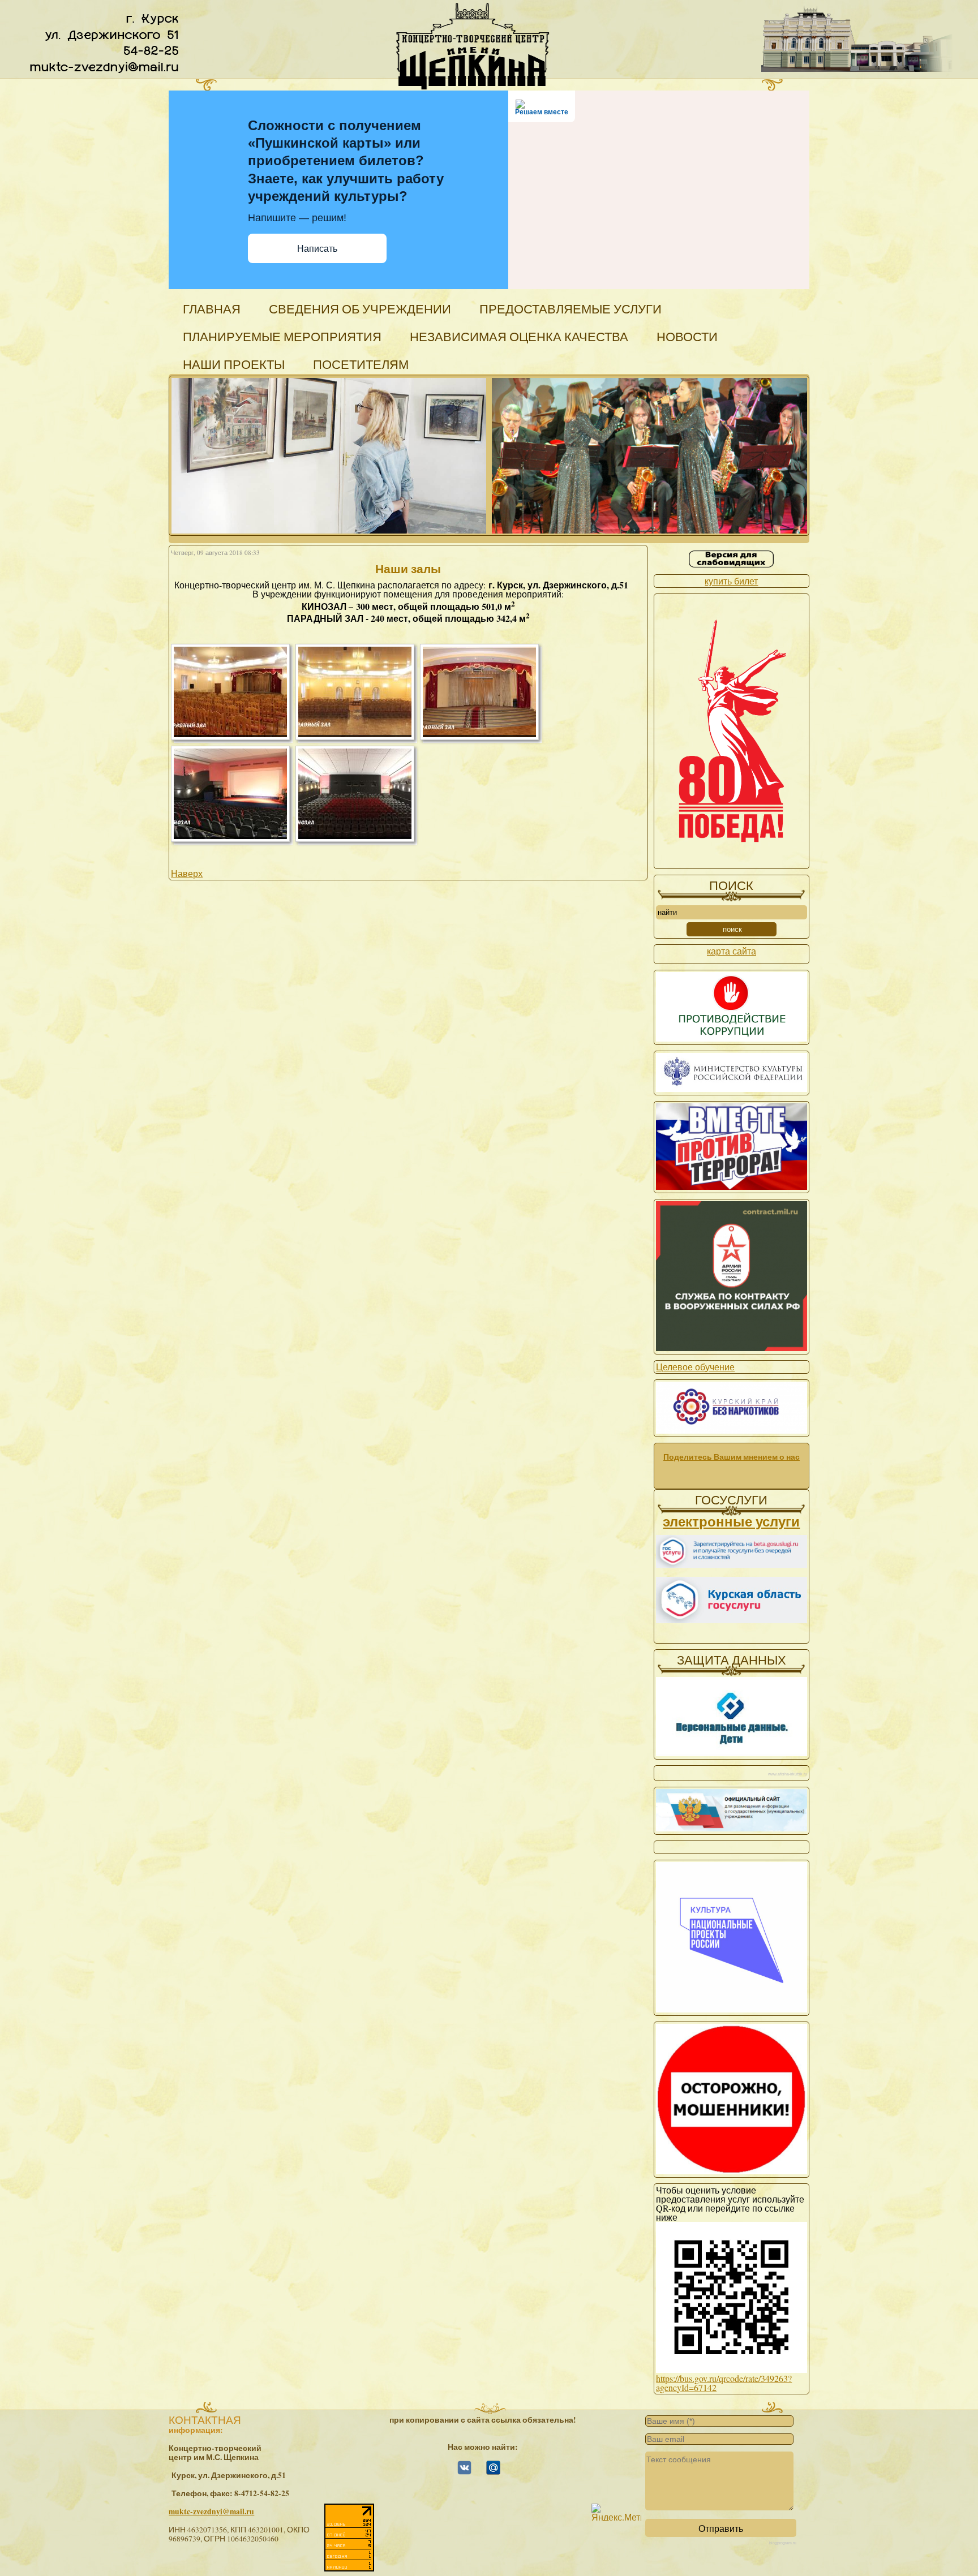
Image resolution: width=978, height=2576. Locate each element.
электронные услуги (731, 1521)
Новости (687, 336)
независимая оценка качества (519, 336)
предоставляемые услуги (570, 309)
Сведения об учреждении (360, 309)
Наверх (187, 873)
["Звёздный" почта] (493, 2472)
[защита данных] (731, 1753)
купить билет (731, 581)
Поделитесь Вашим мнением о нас (732, 1457)
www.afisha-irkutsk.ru (788, 1774)
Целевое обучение (695, 1367)
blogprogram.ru (783, 2543)
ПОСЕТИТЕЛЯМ (361, 364)
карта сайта (732, 951)
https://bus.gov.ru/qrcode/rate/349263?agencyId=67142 (724, 2383)
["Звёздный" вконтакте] (464, 2472)
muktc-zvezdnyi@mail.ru (211, 2512)
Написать (317, 249)
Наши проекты (234, 364)
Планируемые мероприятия (282, 336)
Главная (212, 309)
